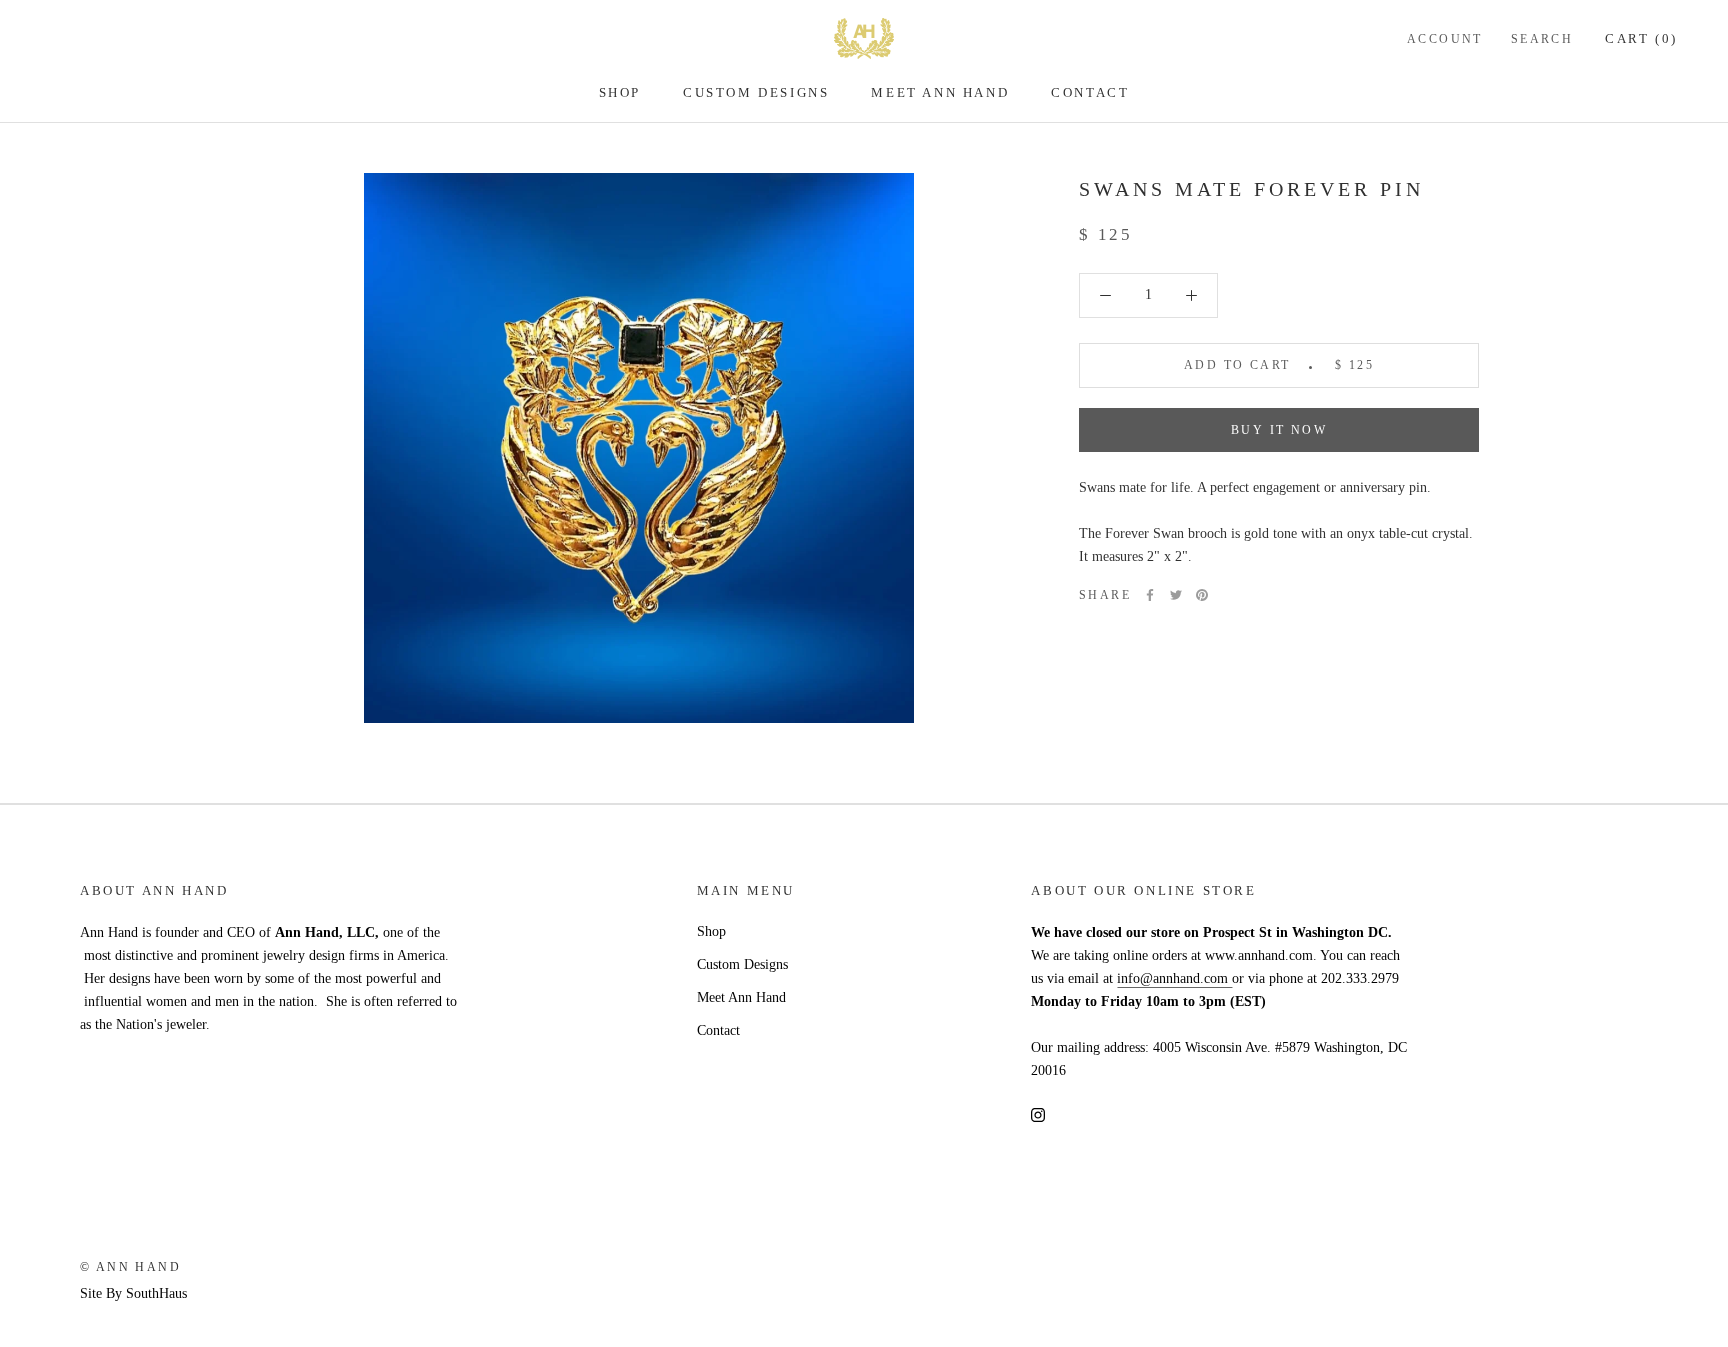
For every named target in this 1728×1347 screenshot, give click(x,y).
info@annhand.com (1174, 978)
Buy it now (1279, 430)
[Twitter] (1176, 595)
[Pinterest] (1202, 595)
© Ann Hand (130, 1267)
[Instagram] (1038, 1113)
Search (1542, 39)
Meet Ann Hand (940, 92)
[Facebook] (1150, 595)
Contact (1090, 92)
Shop (620, 92)
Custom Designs (756, 92)
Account (1445, 39)
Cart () (1641, 38)
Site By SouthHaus (133, 1293)
